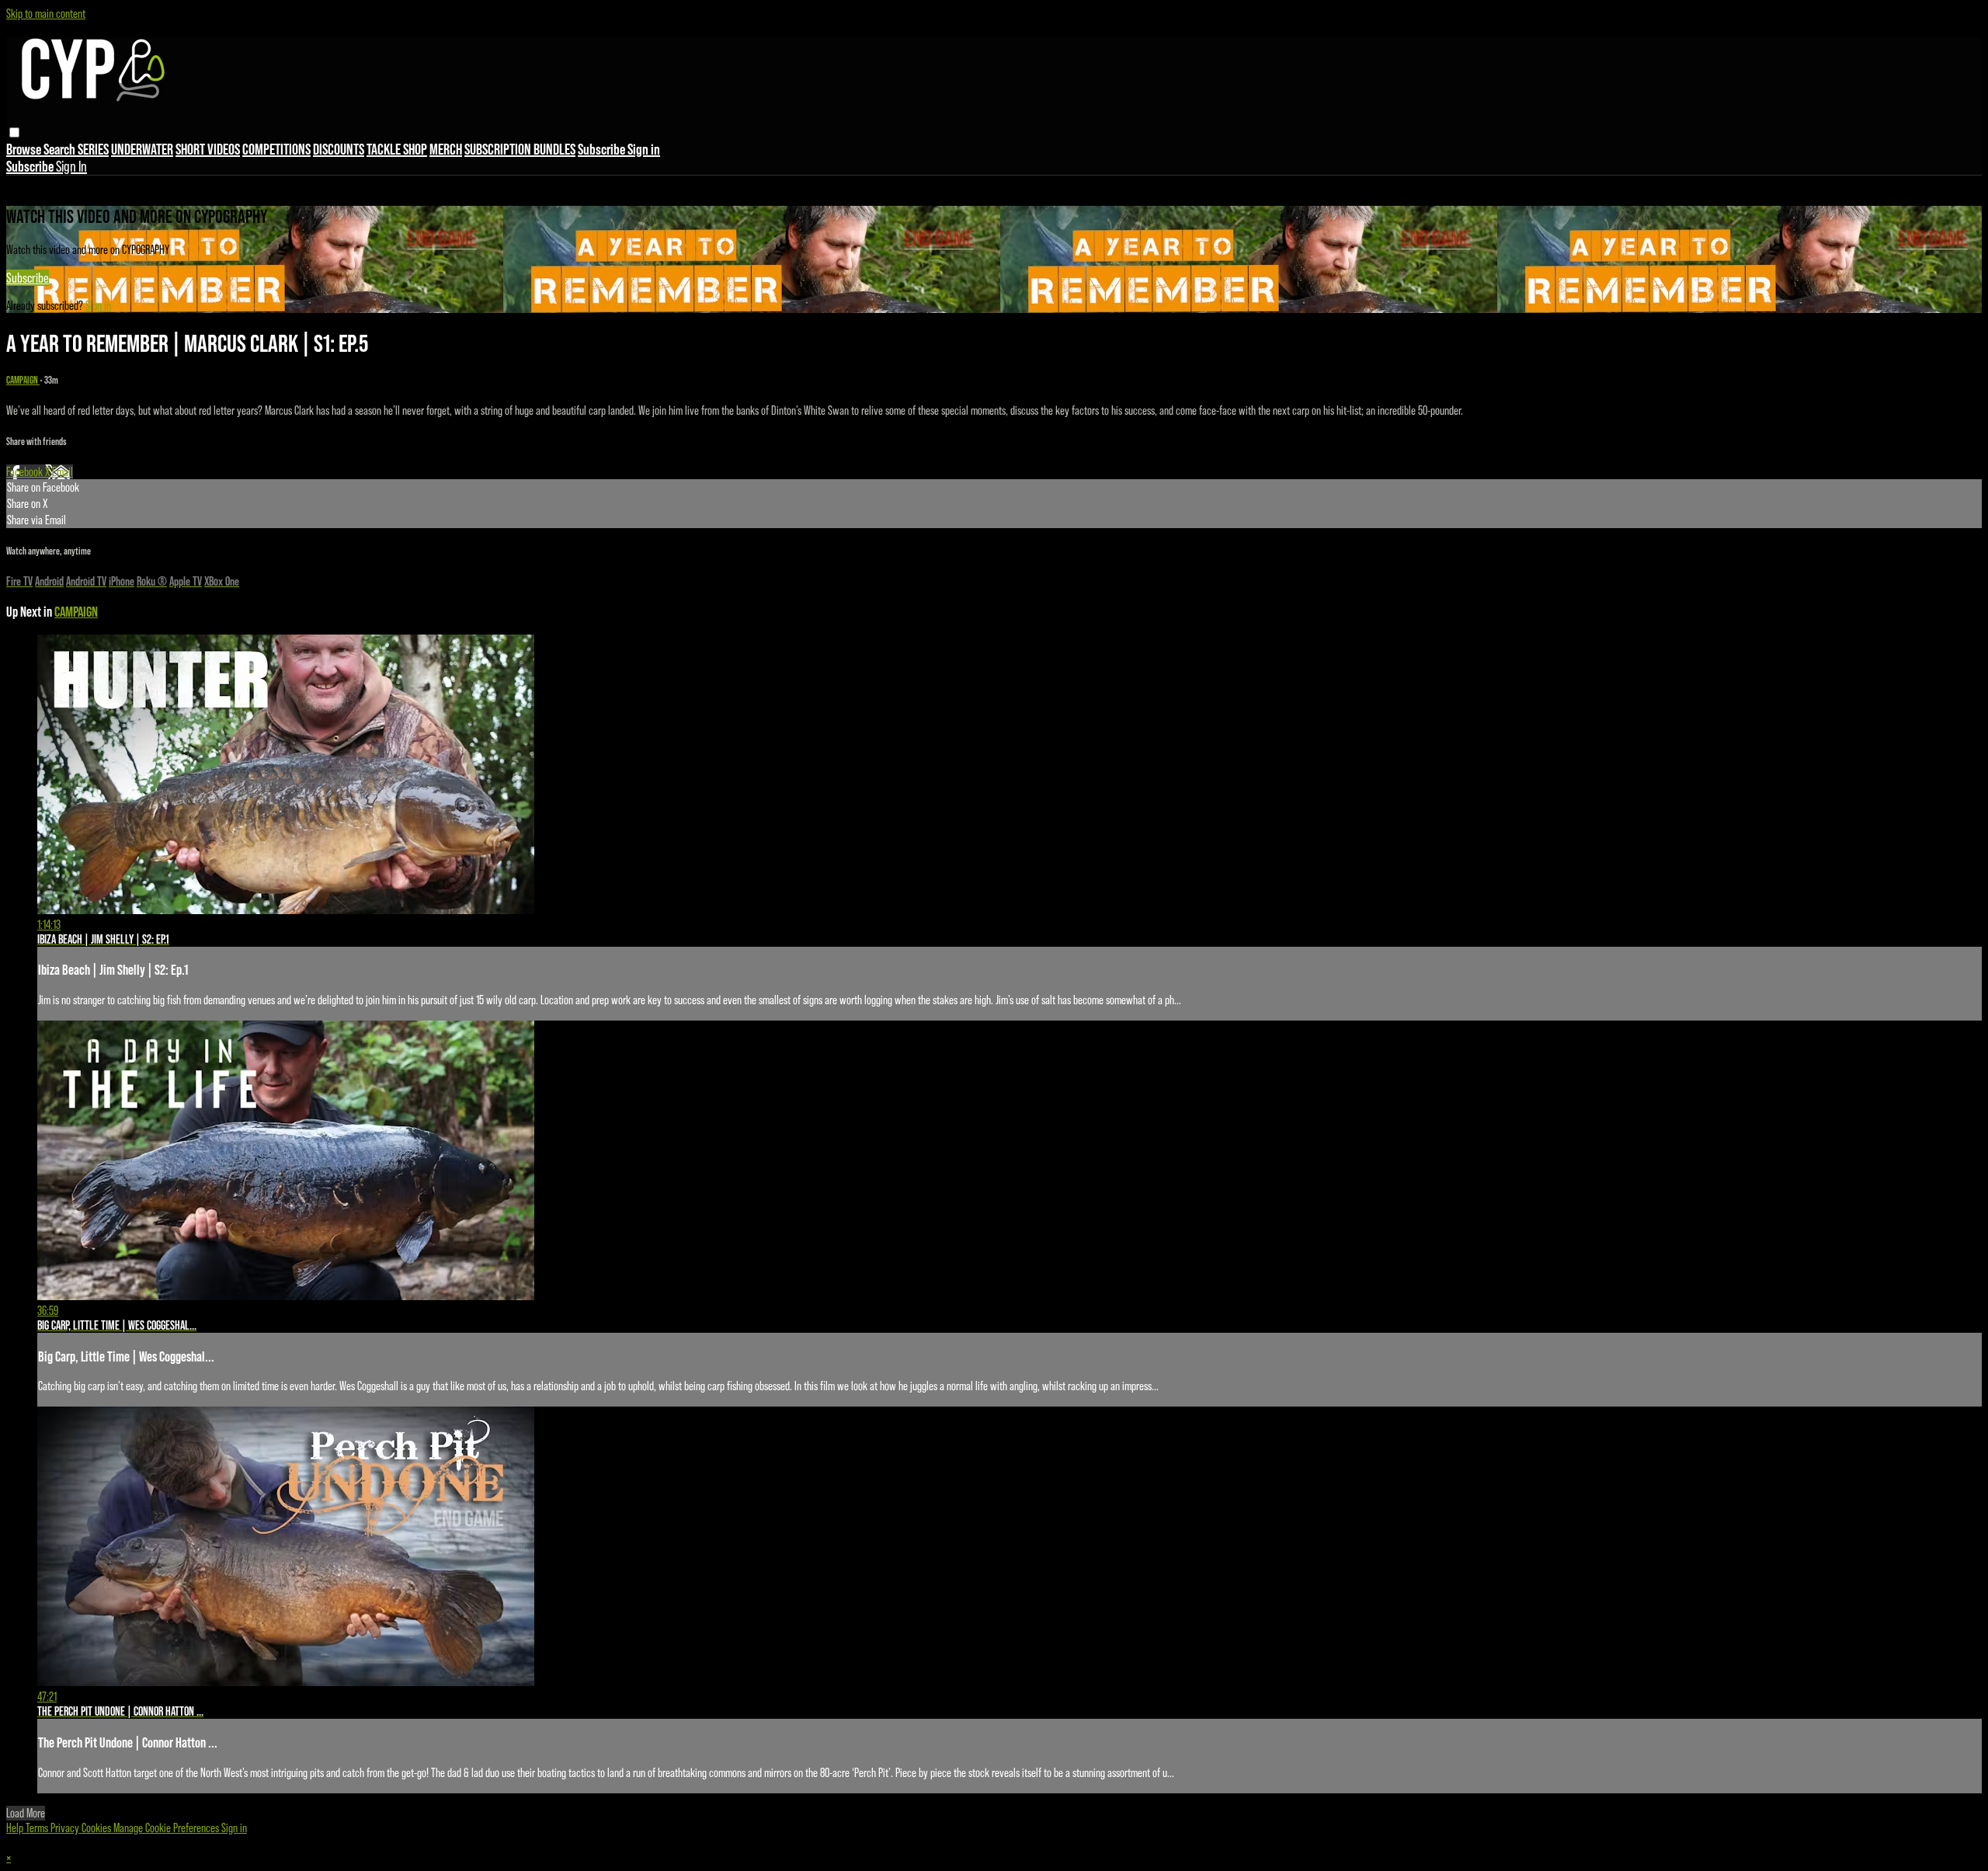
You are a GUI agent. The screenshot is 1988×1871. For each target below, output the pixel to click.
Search (61, 149)
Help (16, 1828)
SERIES (93, 149)
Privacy (66, 1828)
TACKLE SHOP (397, 149)
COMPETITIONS (276, 149)
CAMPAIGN (23, 380)
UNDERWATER (142, 149)
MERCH (446, 149)
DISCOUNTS (339, 149)
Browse (25, 149)
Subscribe (28, 278)
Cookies (97, 1828)
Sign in (644, 149)
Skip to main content (46, 14)
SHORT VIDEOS (208, 149)
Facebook (26, 472)
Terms (38, 1828)
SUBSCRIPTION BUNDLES (520, 149)
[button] (14, 132)
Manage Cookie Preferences (167, 1828)
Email (63, 472)
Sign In (71, 166)
